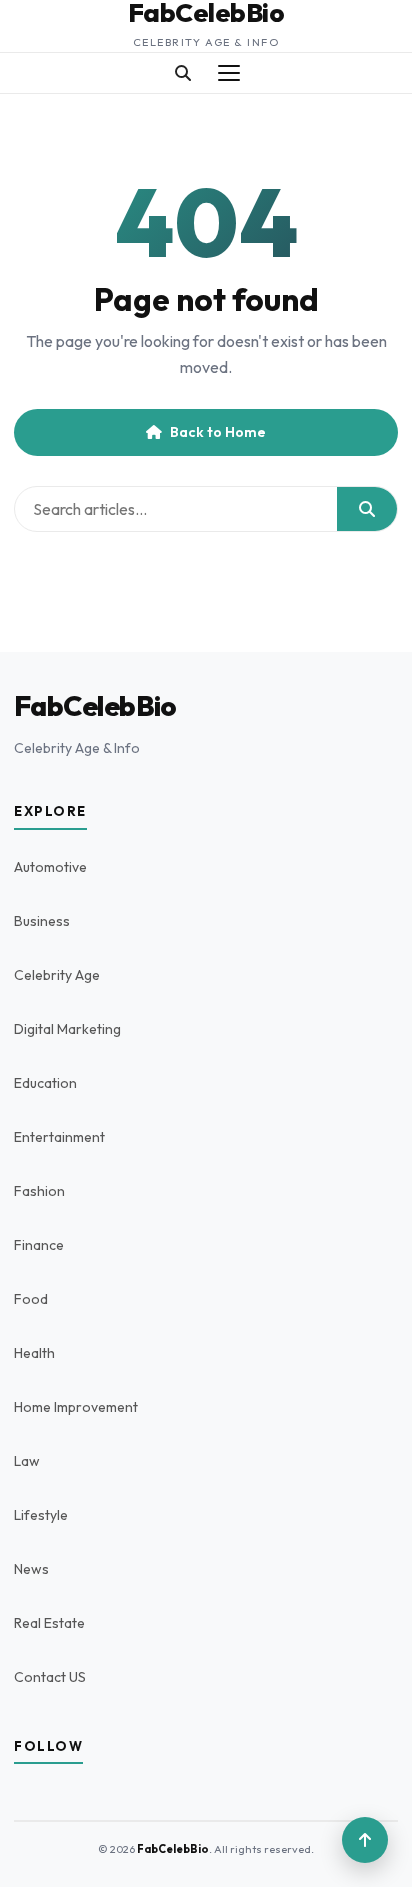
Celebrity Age (57, 975)
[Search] (183, 73)
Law (27, 1461)
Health (34, 1353)
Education (45, 1083)
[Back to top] (365, 1840)
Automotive (50, 867)
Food (31, 1299)
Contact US (50, 1677)
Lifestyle (41, 1515)
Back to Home (218, 432)
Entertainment (59, 1137)
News (31, 1569)
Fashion (39, 1191)
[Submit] (367, 509)
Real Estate (49, 1623)
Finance (39, 1245)
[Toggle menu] (229, 73)
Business (42, 921)
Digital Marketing (67, 1029)
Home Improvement (76, 1407)
